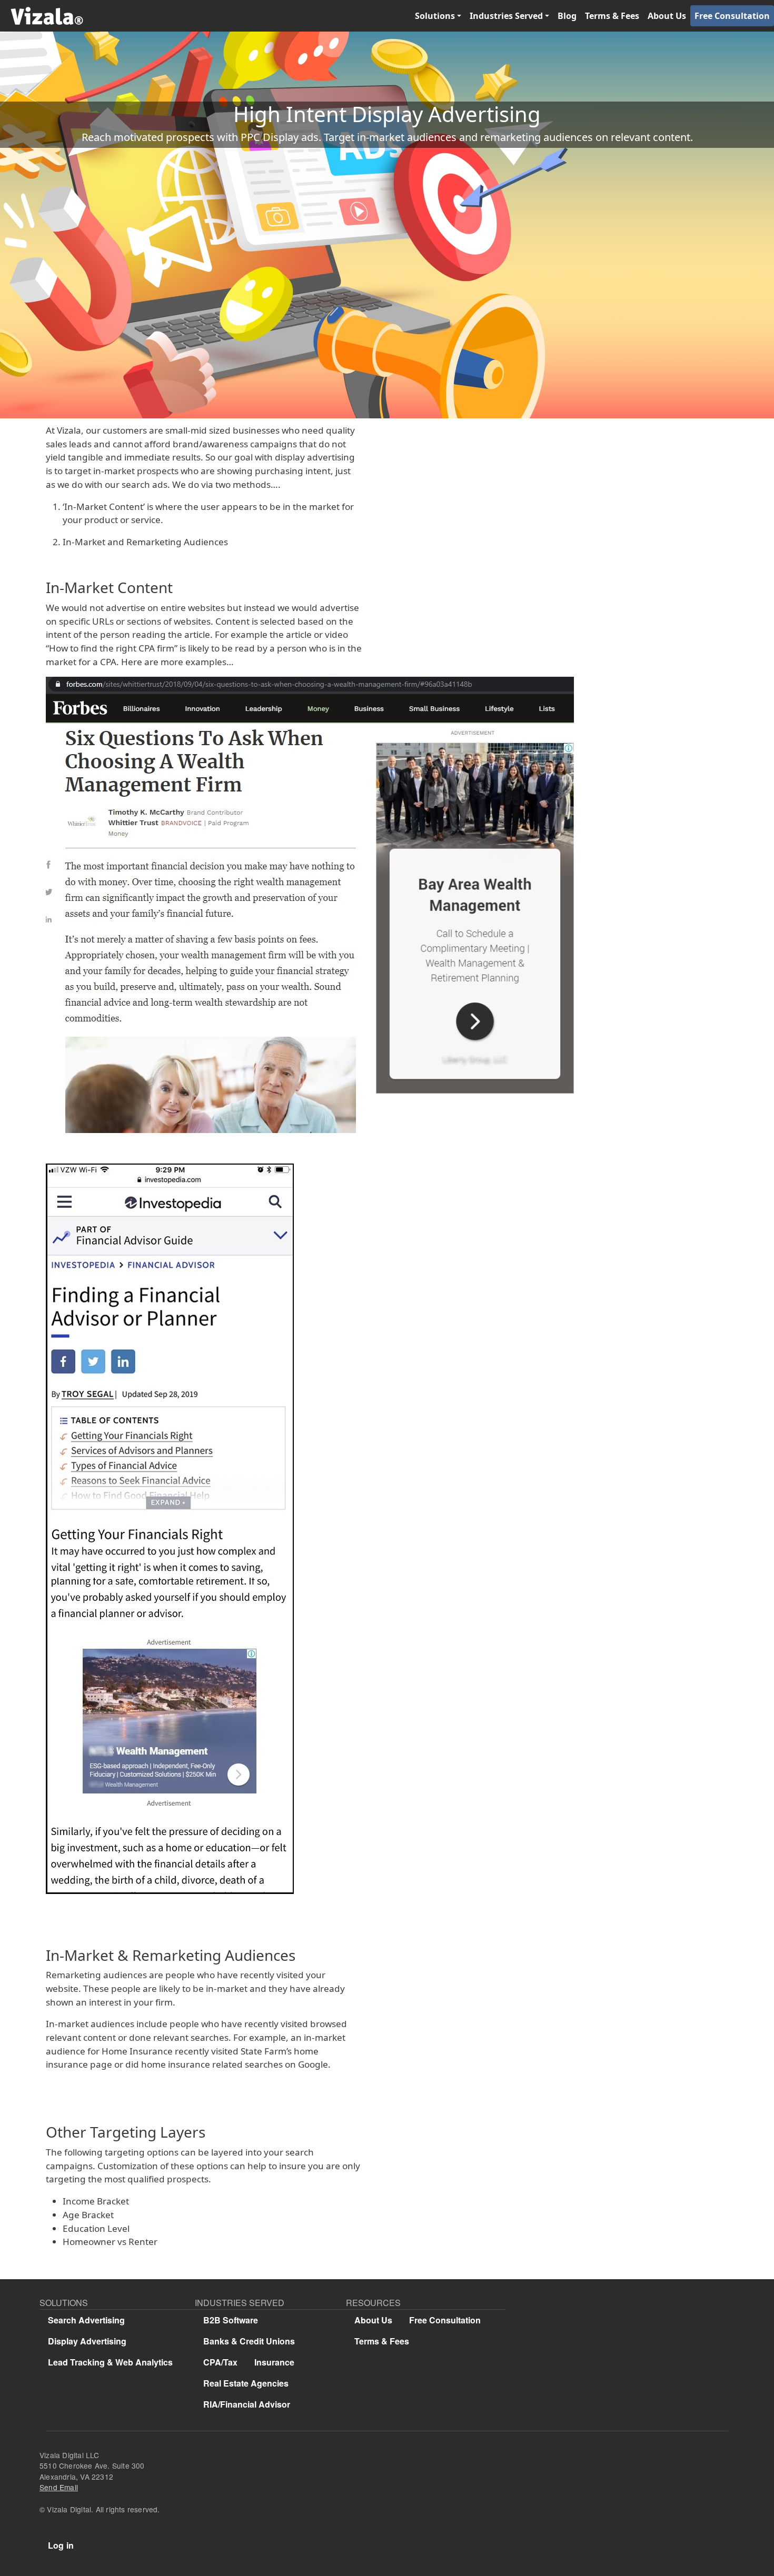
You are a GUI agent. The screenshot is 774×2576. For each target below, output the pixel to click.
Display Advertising (87, 2341)
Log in (61, 2545)
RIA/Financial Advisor (247, 2404)
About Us (667, 16)
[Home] (42, 16)
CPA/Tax (220, 2362)
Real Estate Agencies (246, 2383)
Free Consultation (732, 16)
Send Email (59, 2487)
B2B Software (231, 2320)
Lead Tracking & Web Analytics (110, 2362)
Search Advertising (86, 2320)
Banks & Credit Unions (249, 2341)
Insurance (274, 2362)
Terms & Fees (612, 16)
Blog (567, 16)
